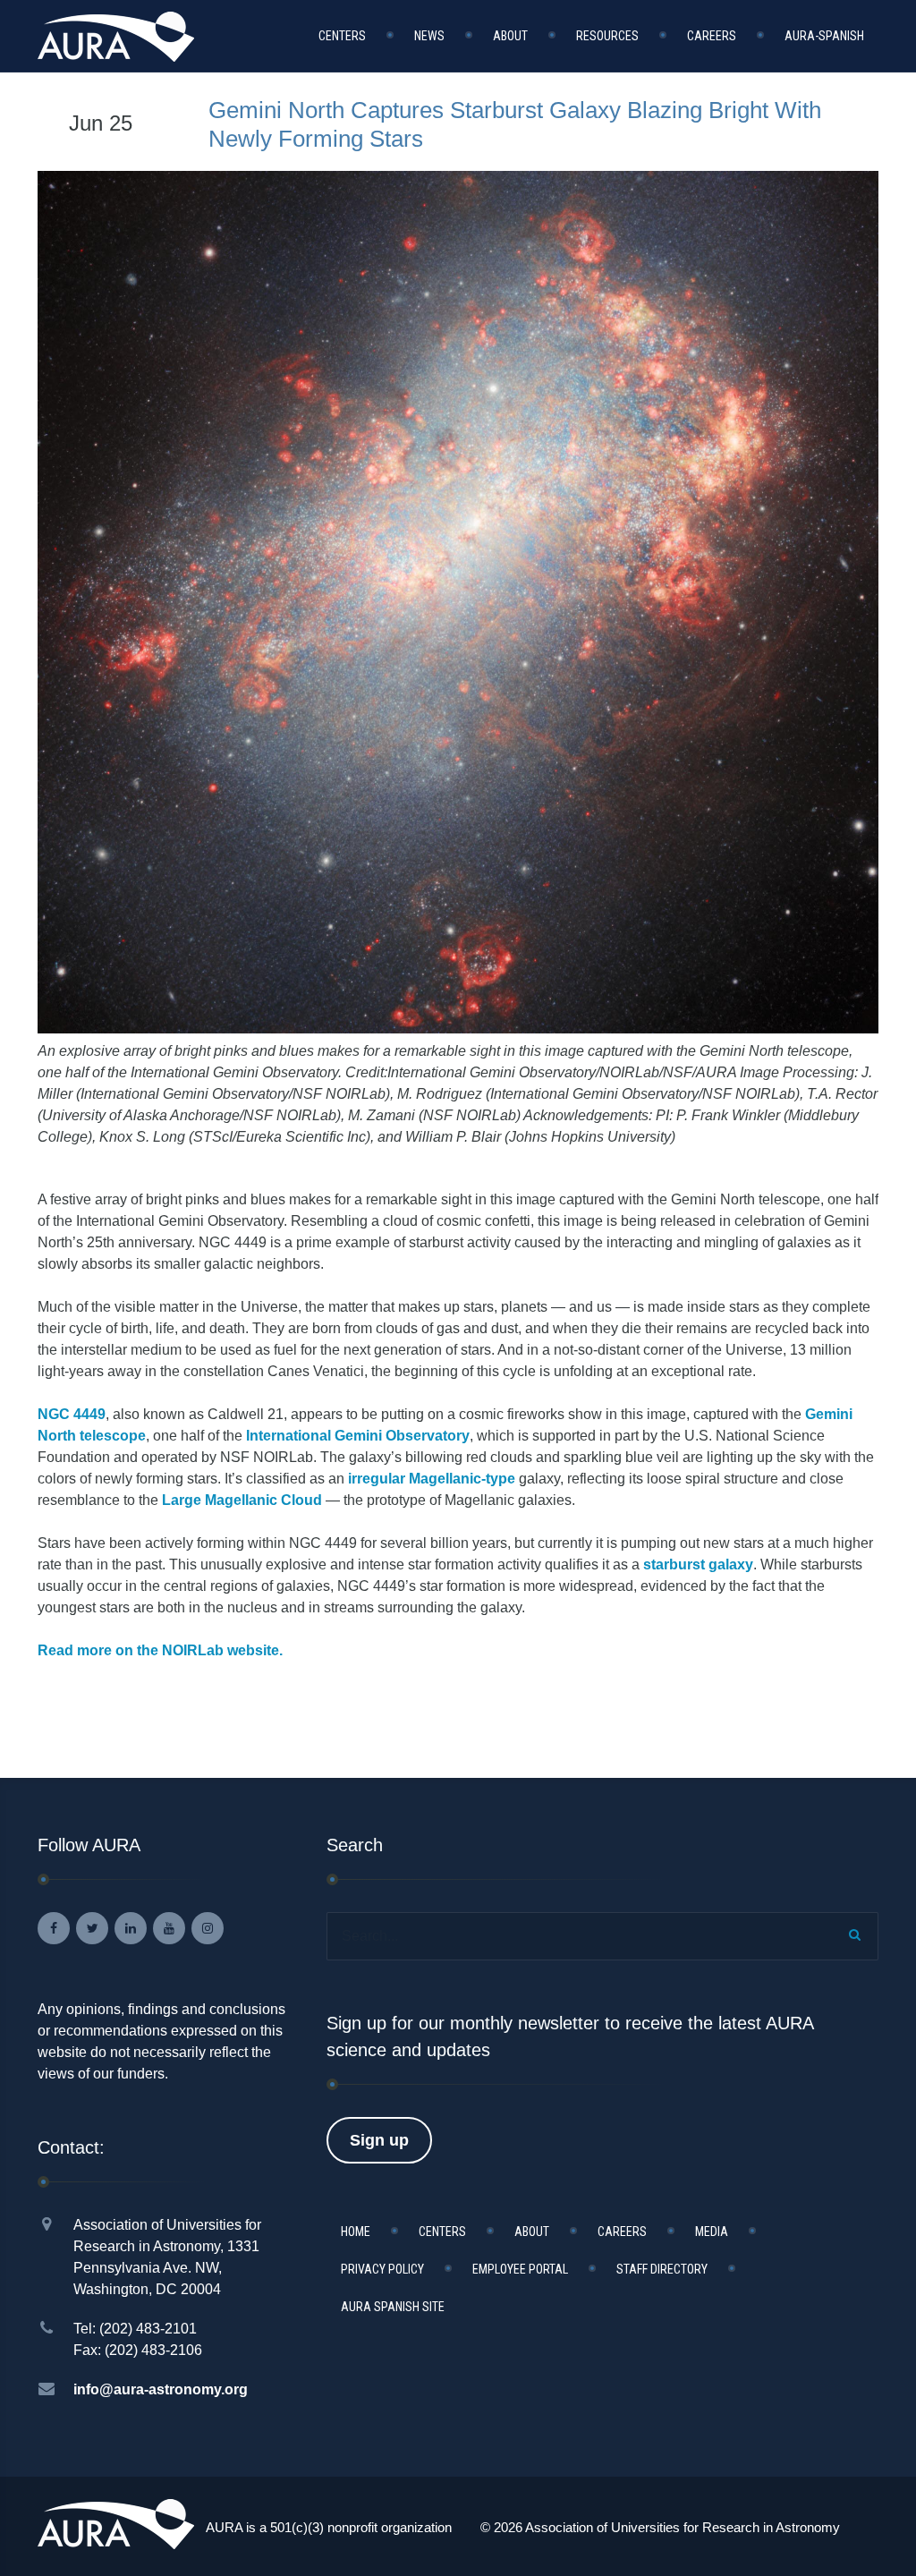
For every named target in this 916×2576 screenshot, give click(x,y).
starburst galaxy (698, 1564)
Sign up (379, 2140)
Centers (342, 36)
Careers (712, 36)
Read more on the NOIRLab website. (160, 1650)
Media (712, 2232)
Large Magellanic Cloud (242, 1500)
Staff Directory (662, 2269)
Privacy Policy (382, 2269)
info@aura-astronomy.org (161, 2389)
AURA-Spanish (824, 36)
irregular (377, 1479)
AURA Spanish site (393, 2307)
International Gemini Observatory (358, 1436)
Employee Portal (520, 2269)
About (510, 36)
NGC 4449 (72, 1414)
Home (356, 2232)
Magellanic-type (462, 1479)
